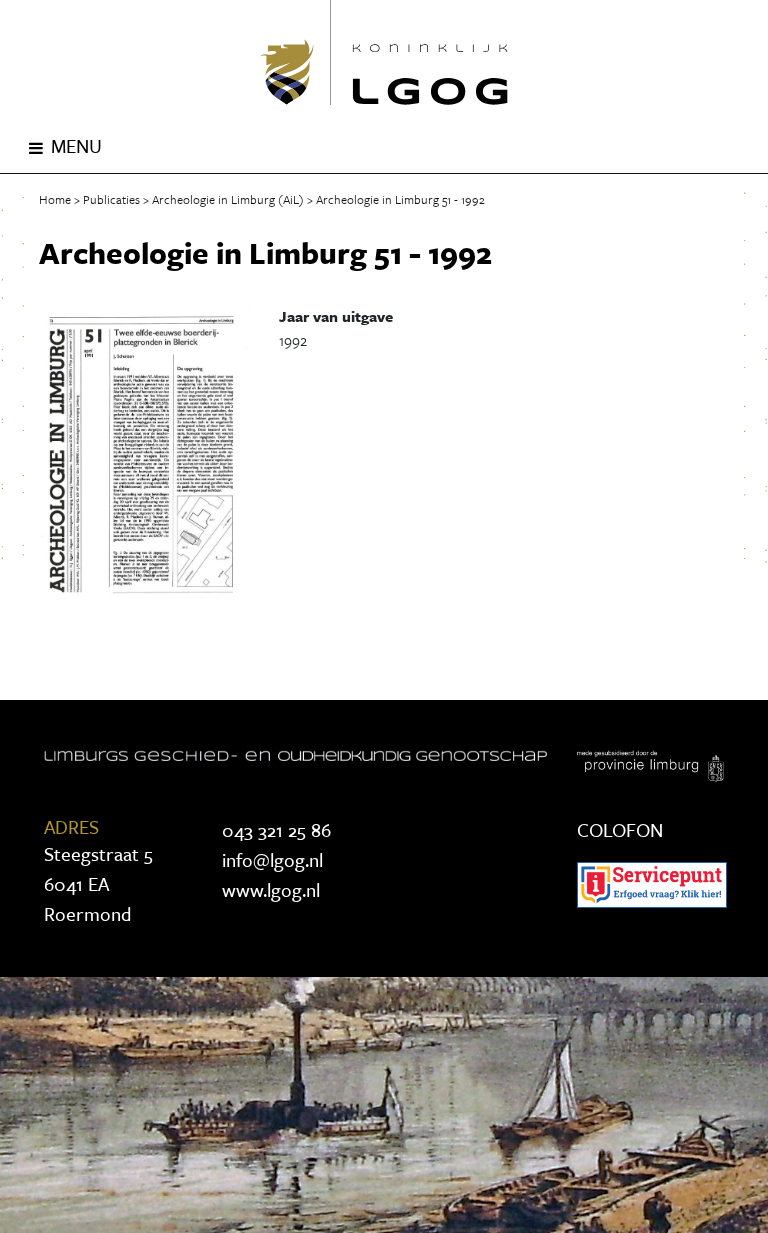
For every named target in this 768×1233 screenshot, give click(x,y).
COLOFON (620, 829)
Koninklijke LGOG (384, 52)
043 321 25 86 (276, 829)
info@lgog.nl (272, 859)
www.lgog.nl (271, 889)
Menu (76, 145)
